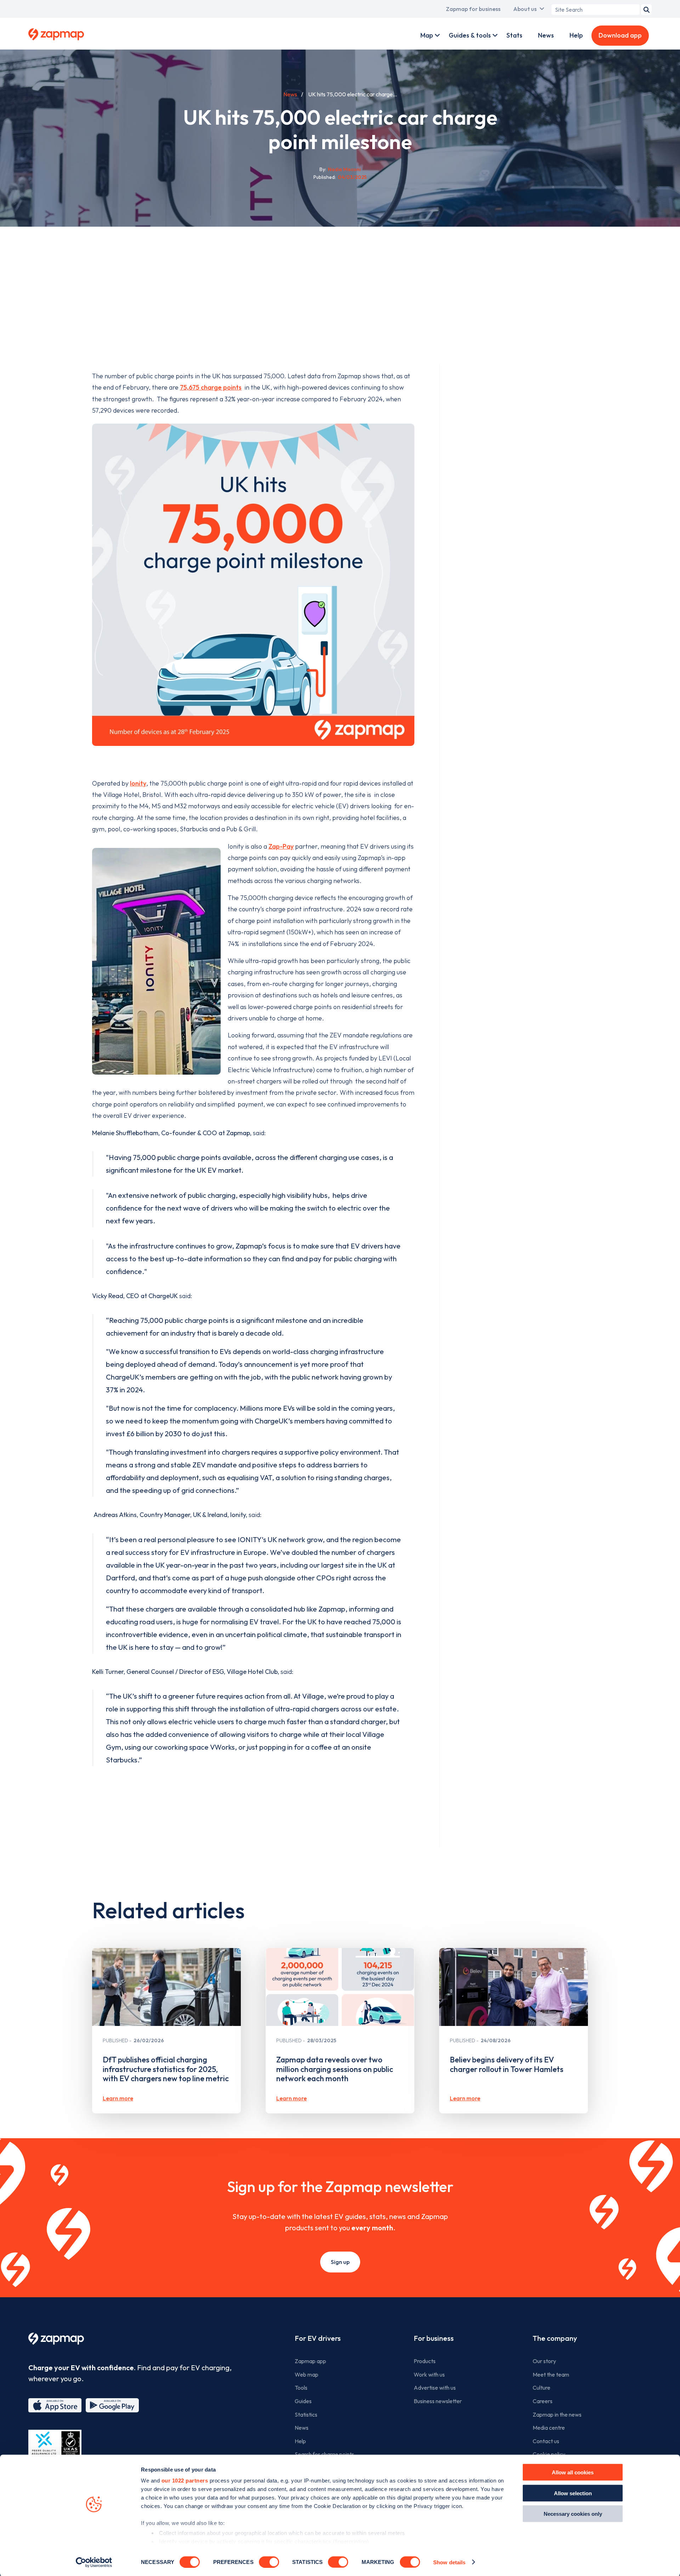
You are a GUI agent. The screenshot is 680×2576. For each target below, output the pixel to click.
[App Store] (55, 2405)
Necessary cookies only (573, 2514)
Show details (449, 2562)
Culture (542, 2388)
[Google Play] (112, 2405)
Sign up (340, 2262)
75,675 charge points (211, 387)
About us (525, 9)
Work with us (429, 2374)
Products (425, 2361)
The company (555, 2338)
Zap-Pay (281, 846)
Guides (303, 2401)
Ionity (138, 783)
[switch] (269, 2562)
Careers (543, 2401)
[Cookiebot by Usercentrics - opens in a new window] (94, 2562)
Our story (544, 2361)
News (546, 35)
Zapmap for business (473, 9)
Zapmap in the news (557, 2414)
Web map (307, 2374)
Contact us (546, 2441)
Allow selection (573, 2493)
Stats (514, 35)
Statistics (306, 2414)
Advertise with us (435, 2388)
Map (427, 35)
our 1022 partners (185, 2481)
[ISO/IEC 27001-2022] (55, 2447)
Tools (301, 2388)
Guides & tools (470, 35)
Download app (620, 35)
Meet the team (551, 2374)
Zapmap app (310, 2361)
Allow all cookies (573, 2472)
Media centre (549, 2428)
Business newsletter (438, 2401)
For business (434, 2338)
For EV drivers (318, 2338)
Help (576, 35)
